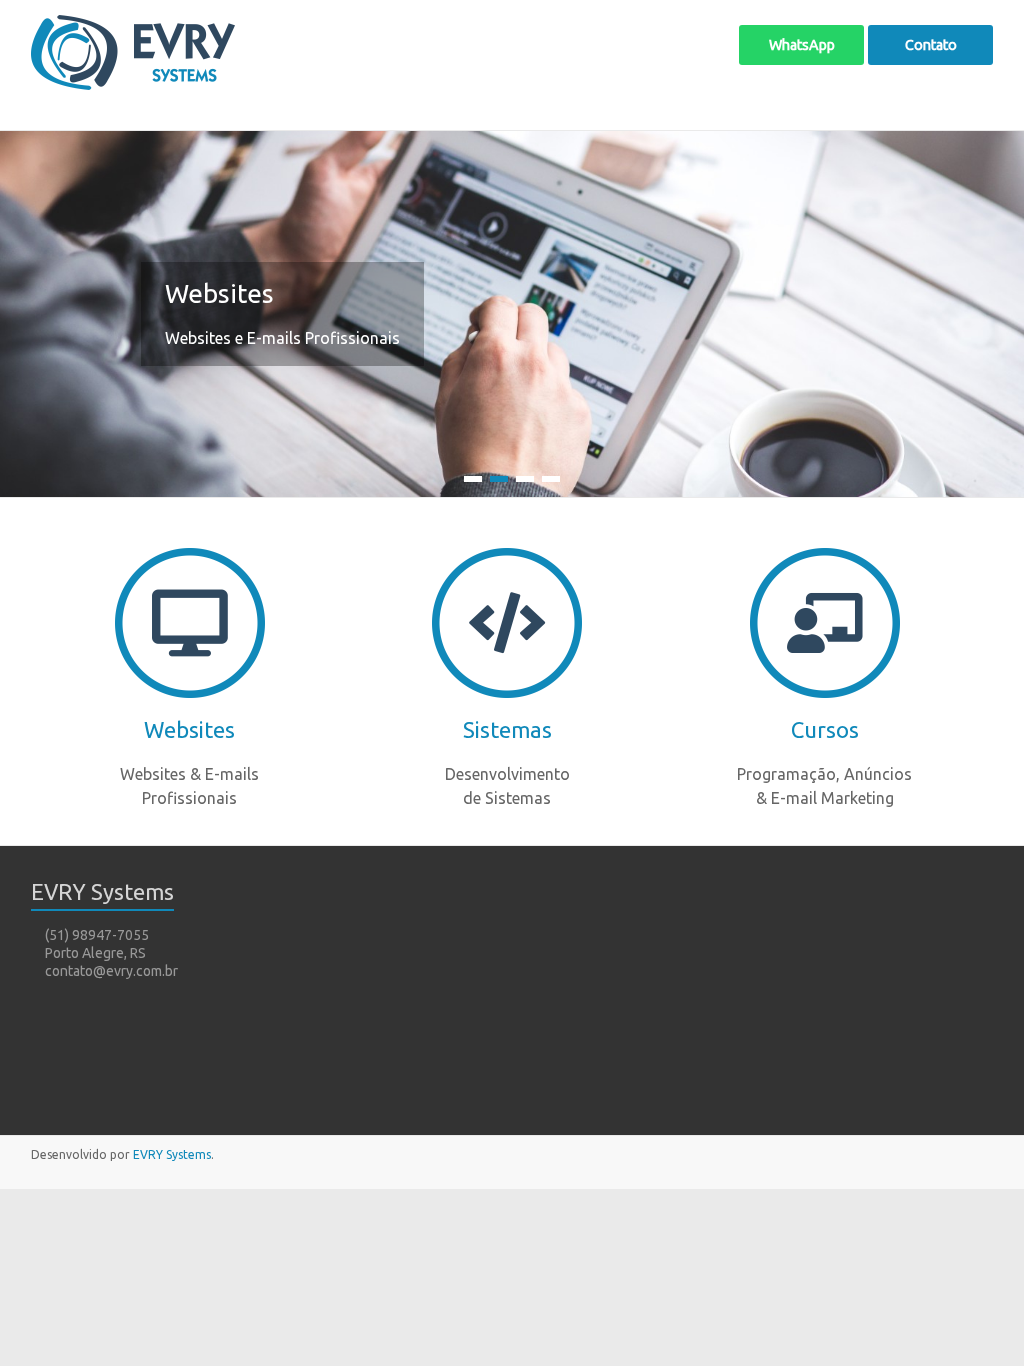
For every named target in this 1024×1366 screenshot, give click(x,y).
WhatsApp (802, 45)
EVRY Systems (172, 1154)
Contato (931, 45)
